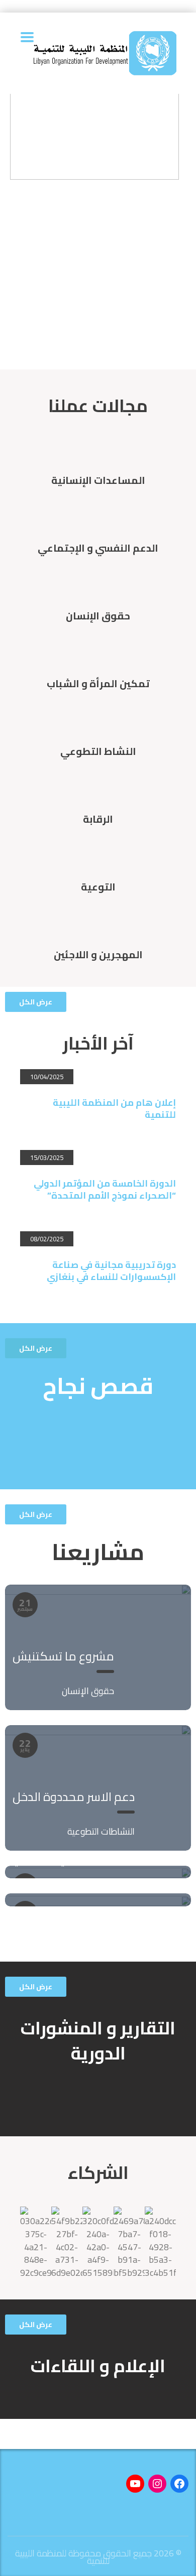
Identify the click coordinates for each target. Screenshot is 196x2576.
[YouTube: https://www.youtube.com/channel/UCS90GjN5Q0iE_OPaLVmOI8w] (135, 2484)
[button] (36, 1002)
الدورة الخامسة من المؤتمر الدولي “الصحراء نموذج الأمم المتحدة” (105, 1189)
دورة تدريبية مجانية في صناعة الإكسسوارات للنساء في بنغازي (111, 1271)
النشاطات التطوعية (101, 1831)
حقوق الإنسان (88, 1691)
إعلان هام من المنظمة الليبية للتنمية (114, 1109)
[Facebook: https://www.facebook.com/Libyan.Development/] (179, 2484)
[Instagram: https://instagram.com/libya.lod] (157, 2484)
